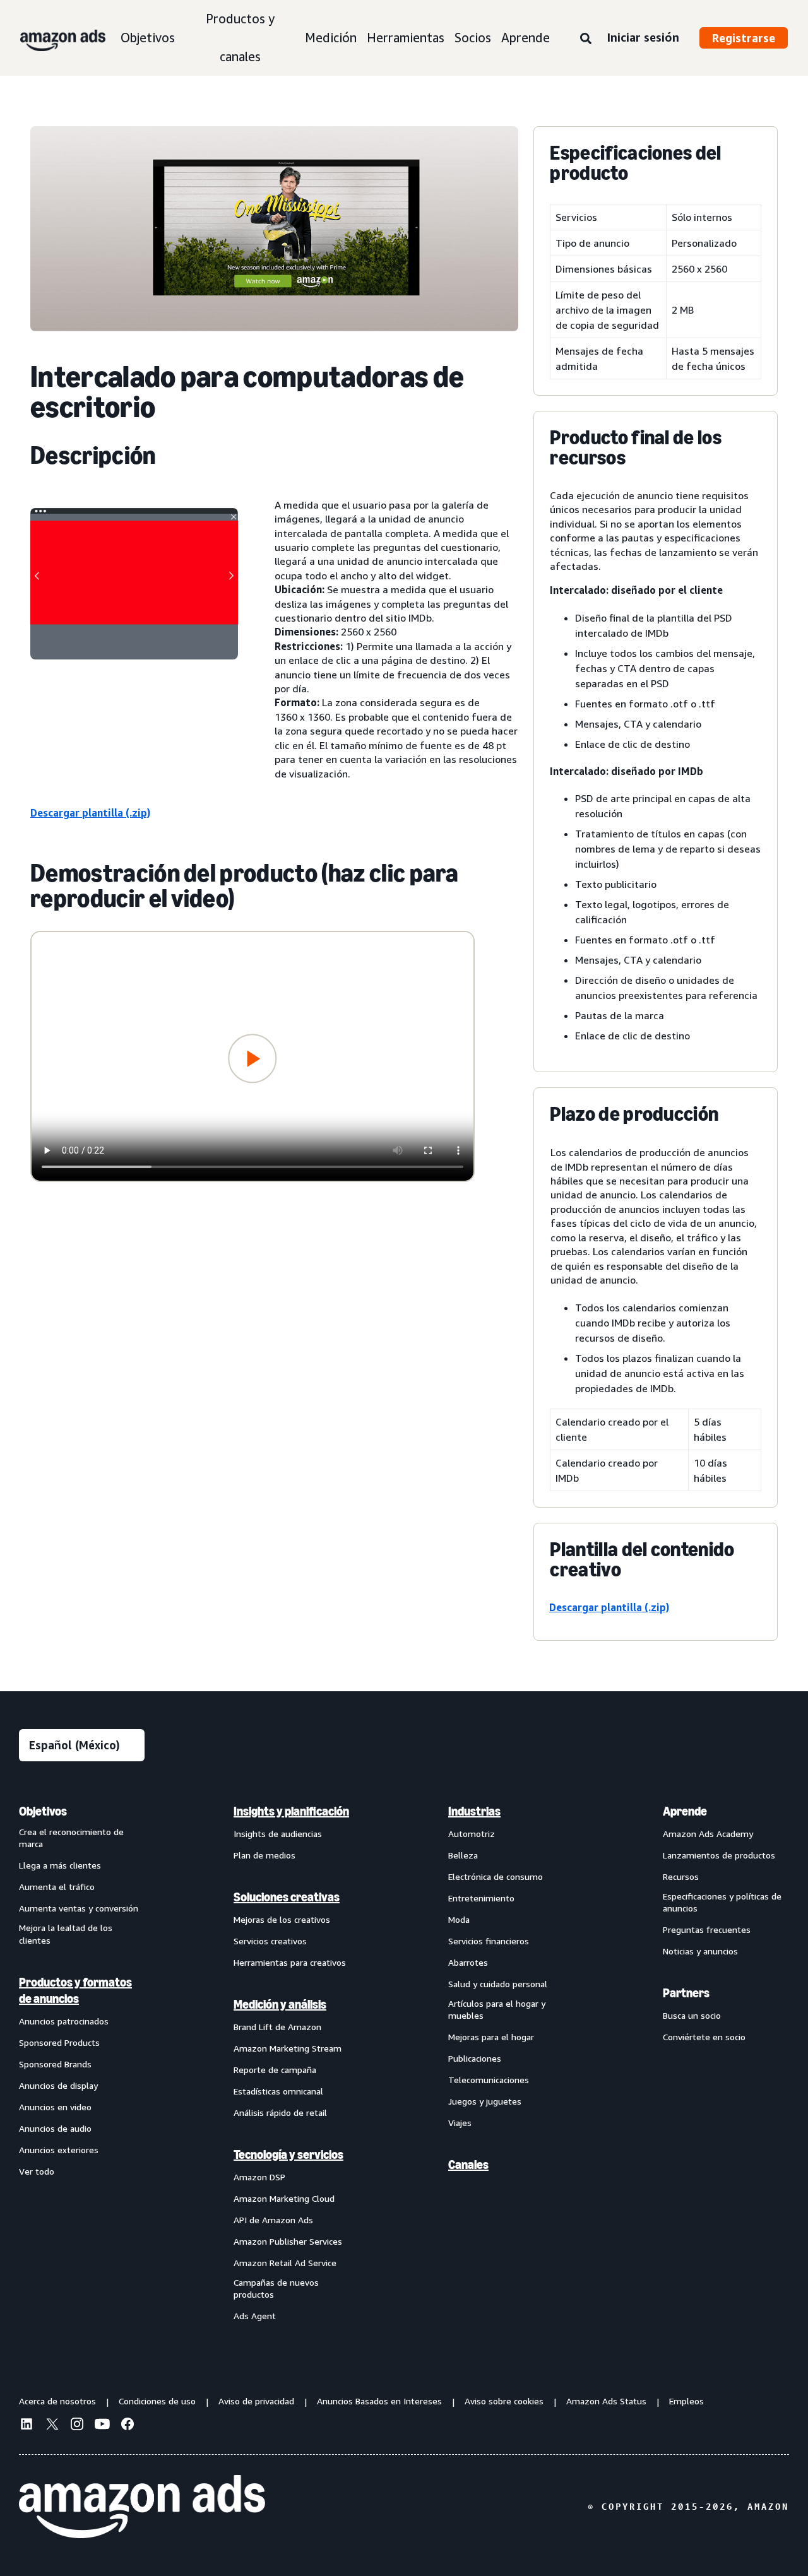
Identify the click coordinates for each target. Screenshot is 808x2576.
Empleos (686, 2401)
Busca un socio (692, 2015)
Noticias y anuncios (700, 1951)
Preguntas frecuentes (707, 1929)
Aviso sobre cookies (504, 2401)
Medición (331, 38)
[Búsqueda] (586, 39)
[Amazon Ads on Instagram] (77, 2426)
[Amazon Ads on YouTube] (102, 2426)
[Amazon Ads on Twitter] (52, 2425)
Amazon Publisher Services (288, 2241)
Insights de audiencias (278, 1834)
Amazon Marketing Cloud (284, 2198)
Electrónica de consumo (496, 1876)
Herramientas (406, 38)
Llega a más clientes (60, 1865)
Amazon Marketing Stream (288, 2048)
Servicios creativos (270, 1941)
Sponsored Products (59, 2042)
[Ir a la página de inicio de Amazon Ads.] (142, 2507)
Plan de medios (264, 1855)
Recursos (681, 1876)
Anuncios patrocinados (64, 2021)
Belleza (463, 1855)
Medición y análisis (280, 2004)
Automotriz (472, 1834)
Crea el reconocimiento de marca (71, 1838)
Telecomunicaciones (489, 2080)
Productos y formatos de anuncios (75, 1990)
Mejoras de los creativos (282, 1919)
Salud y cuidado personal (498, 1984)
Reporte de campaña (275, 2070)
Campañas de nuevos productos (276, 2289)
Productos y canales (240, 38)
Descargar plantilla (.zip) (90, 813)
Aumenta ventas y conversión (79, 1908)
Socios (473, 38)
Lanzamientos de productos (719, 1855)
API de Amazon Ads (273, 2220)
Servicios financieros (489, 1941)
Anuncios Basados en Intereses (379, 2401)
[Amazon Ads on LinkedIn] (27, 2426)
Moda (459, 1919)
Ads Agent (255, 2316)
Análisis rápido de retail (280, 2112)
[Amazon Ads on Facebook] (128, 2426)
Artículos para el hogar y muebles (497, 2010)
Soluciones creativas (287, 1897)
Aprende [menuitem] (685, 1811)
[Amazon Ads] (53, 38)
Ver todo (37, 2171)
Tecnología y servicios (288, 2154)
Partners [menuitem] (686, 1993)
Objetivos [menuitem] (43, 1811)
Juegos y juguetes (485, 2101)
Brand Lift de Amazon (277, 2027)
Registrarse (744, 38)
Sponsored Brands (55, 2064)
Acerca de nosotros (57, 2401)
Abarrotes (468, 1962)
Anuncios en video (55, 2107)
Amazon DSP (259, 2177)
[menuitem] (82, 2063)
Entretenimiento (481, 1898)
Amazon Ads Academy (708, 1834)
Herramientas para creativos (290, 1962)
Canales (468, 2165)
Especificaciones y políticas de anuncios (722, 1902)
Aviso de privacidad (256, 2401)
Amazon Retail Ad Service (285, 2263)
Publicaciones (475, 2058)
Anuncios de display (58, 2085)
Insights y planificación (291, 1811)
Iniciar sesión (643, 37)
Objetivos (148, 38)
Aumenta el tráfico (57, 1887)
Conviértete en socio (704, 2037)
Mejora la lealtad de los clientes (66, 1934)
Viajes (460, 2123)
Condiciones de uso (157, 2401)
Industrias (474, 1811)
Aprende (526, 38)
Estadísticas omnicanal (278, 2091)
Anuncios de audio (55, 2128)
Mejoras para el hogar (491, 2037)
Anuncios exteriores (59, 2150)
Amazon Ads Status (606, 2401)
